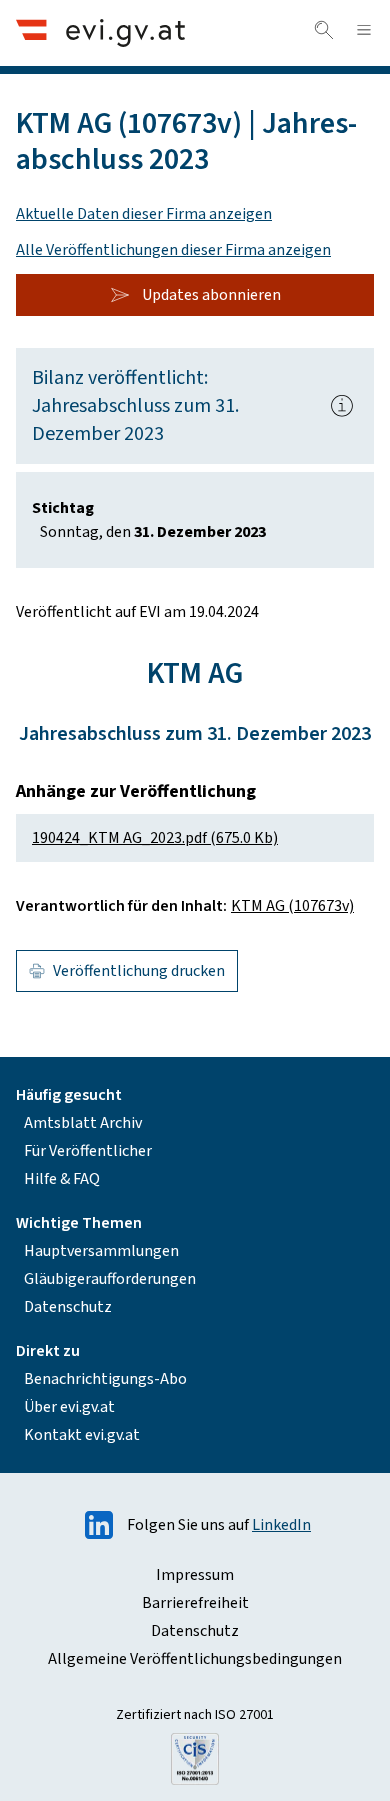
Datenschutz (68, 1307)
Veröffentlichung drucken (139, 971)
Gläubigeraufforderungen (110, 1279)
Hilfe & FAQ (62, 1179)
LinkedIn (281, 1525)
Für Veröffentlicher (88, 1151)
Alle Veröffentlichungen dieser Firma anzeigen (173, 250)
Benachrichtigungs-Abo (105, 1379)
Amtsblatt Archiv (83, 1123)
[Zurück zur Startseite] (100, 32)
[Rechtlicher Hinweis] (342, 406)
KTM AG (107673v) (292, 906)
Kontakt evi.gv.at (82, 1435)
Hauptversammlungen (101, 1251)
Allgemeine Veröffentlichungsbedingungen (195, 1659)
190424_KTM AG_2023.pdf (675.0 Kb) (155, 838)
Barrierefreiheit (195, 1603)
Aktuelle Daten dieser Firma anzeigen (144, 214)
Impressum (195, 1575)
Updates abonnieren (211, 295)
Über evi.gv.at (69, 1407)
